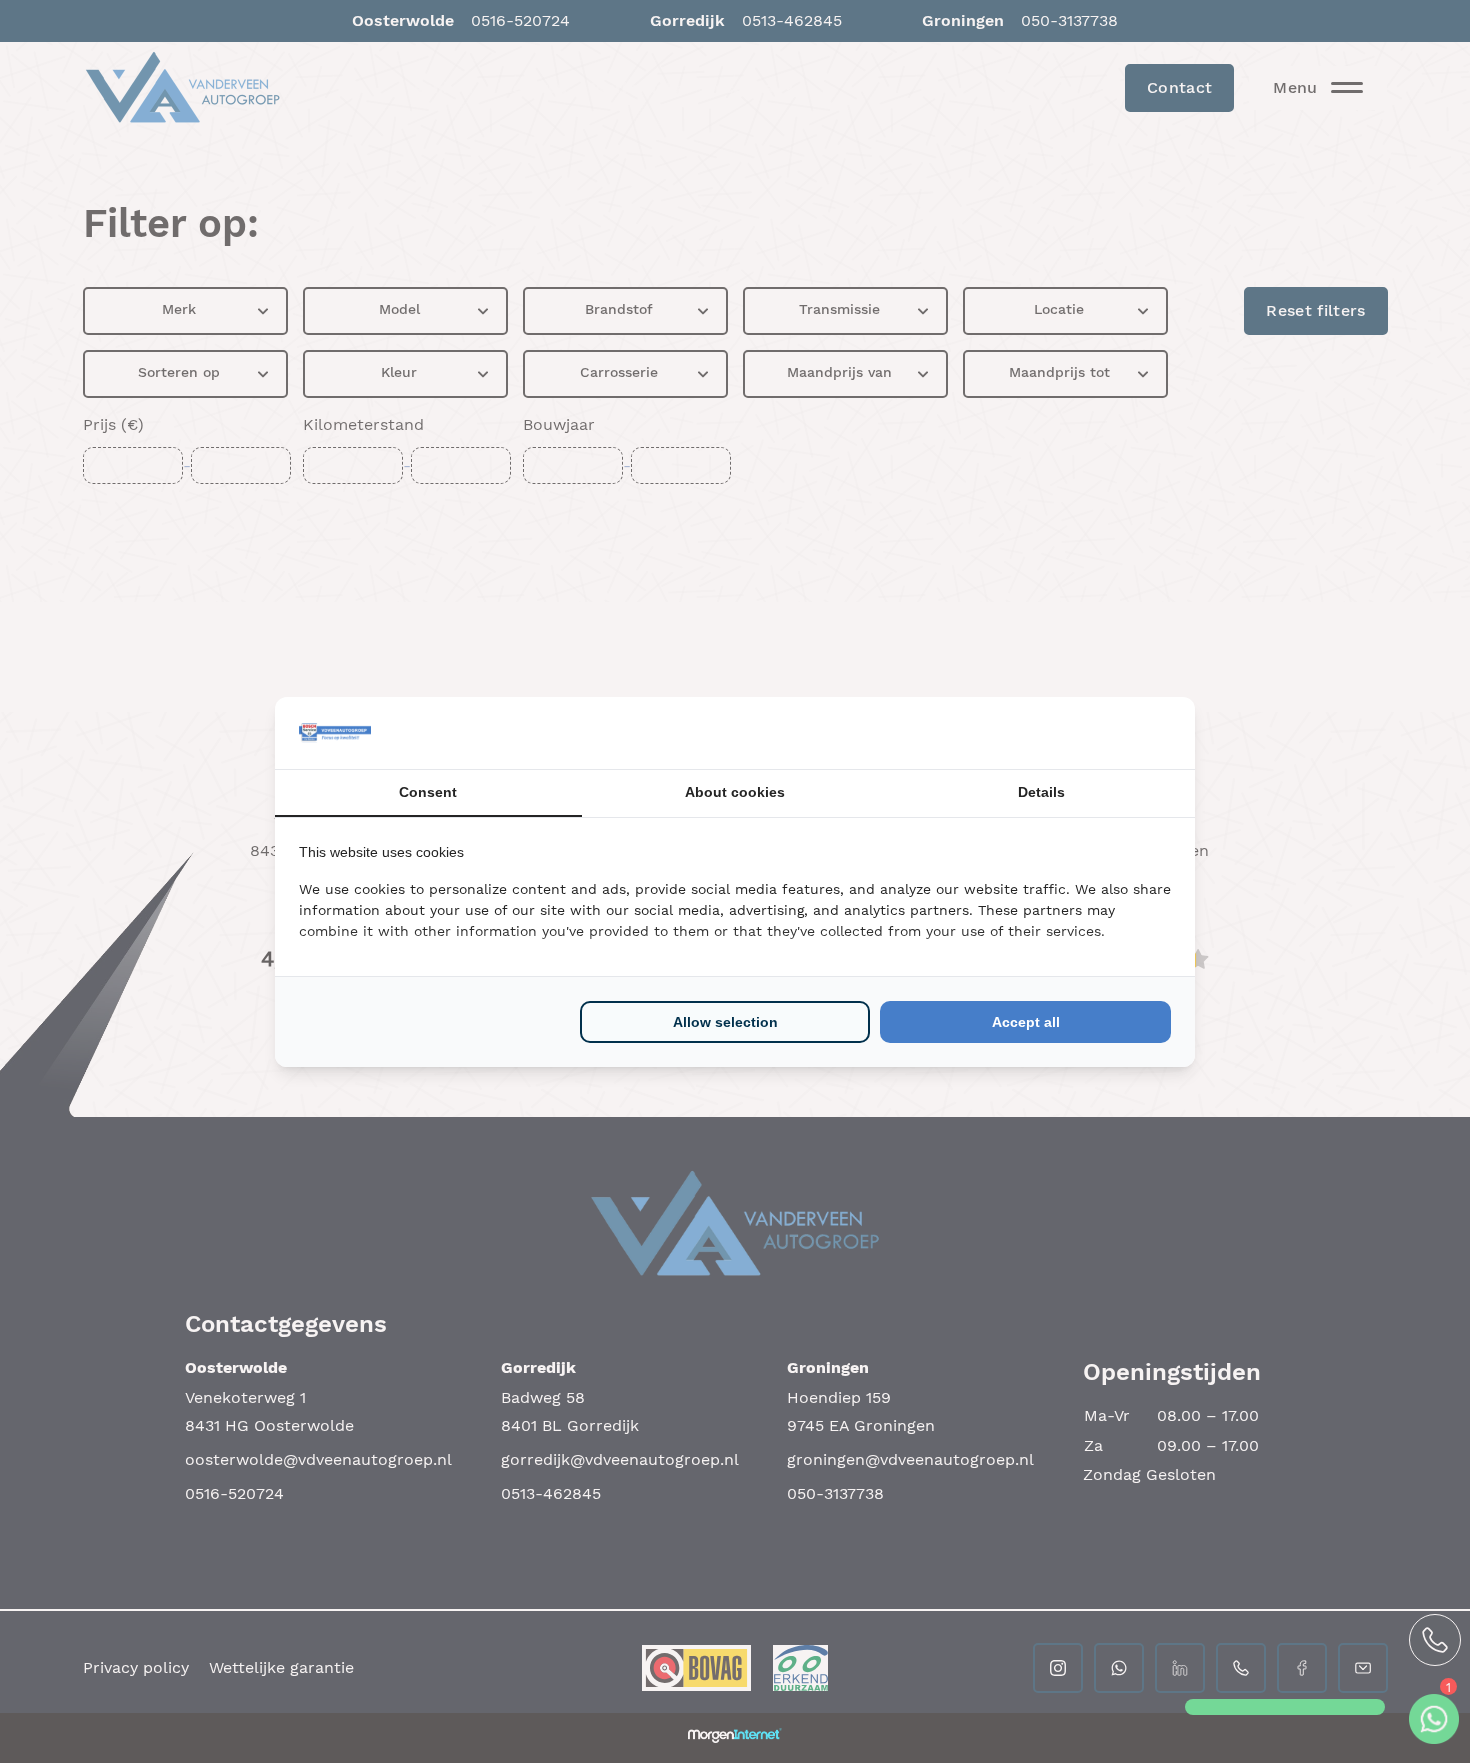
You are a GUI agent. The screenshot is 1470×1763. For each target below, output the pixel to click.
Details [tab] (1041, 792)
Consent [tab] (428, 792)
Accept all (1026, 1022)
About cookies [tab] (735, 792)
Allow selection (725, 1022)
